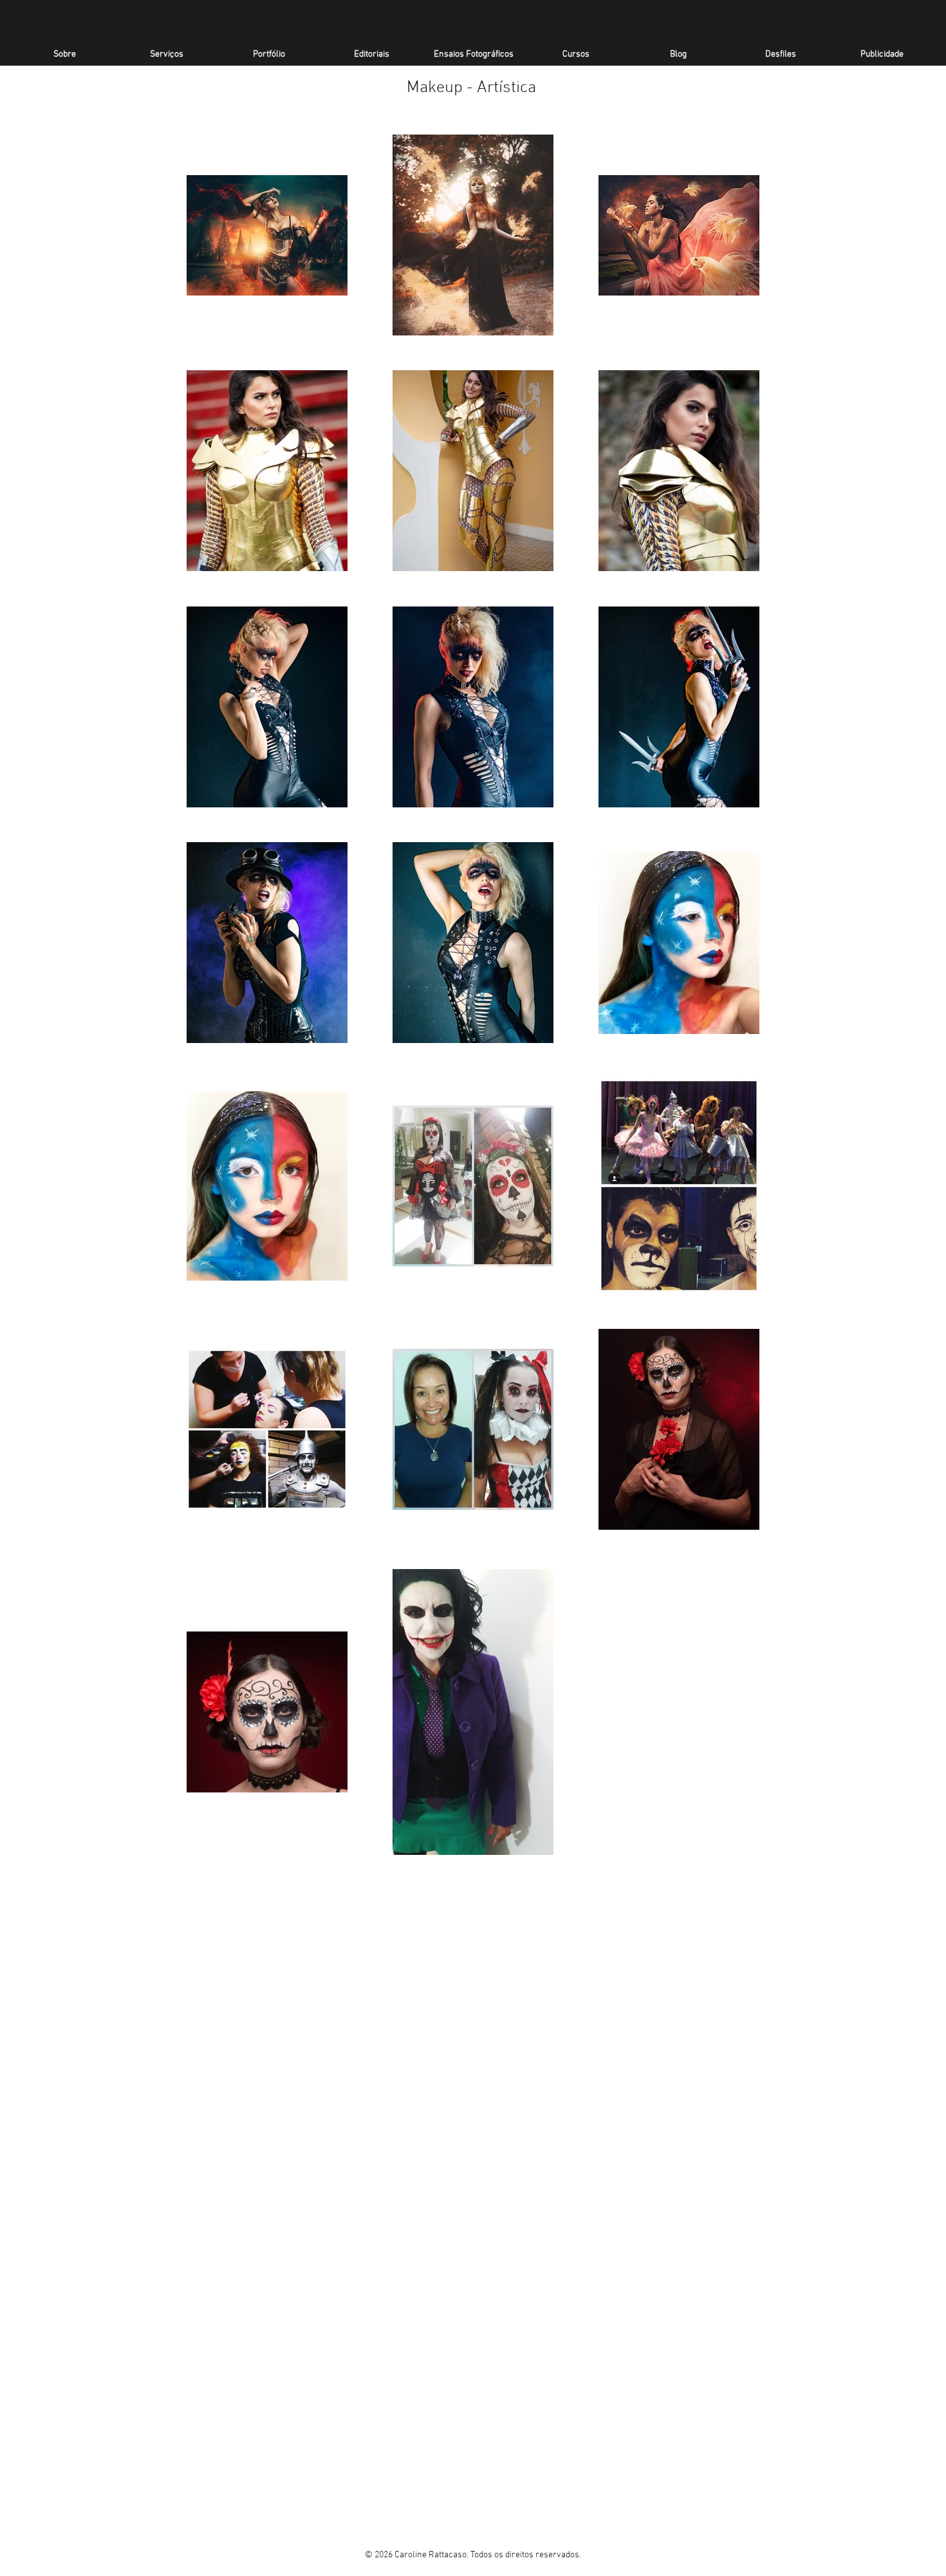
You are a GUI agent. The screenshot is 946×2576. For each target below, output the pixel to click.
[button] (269, 54)
